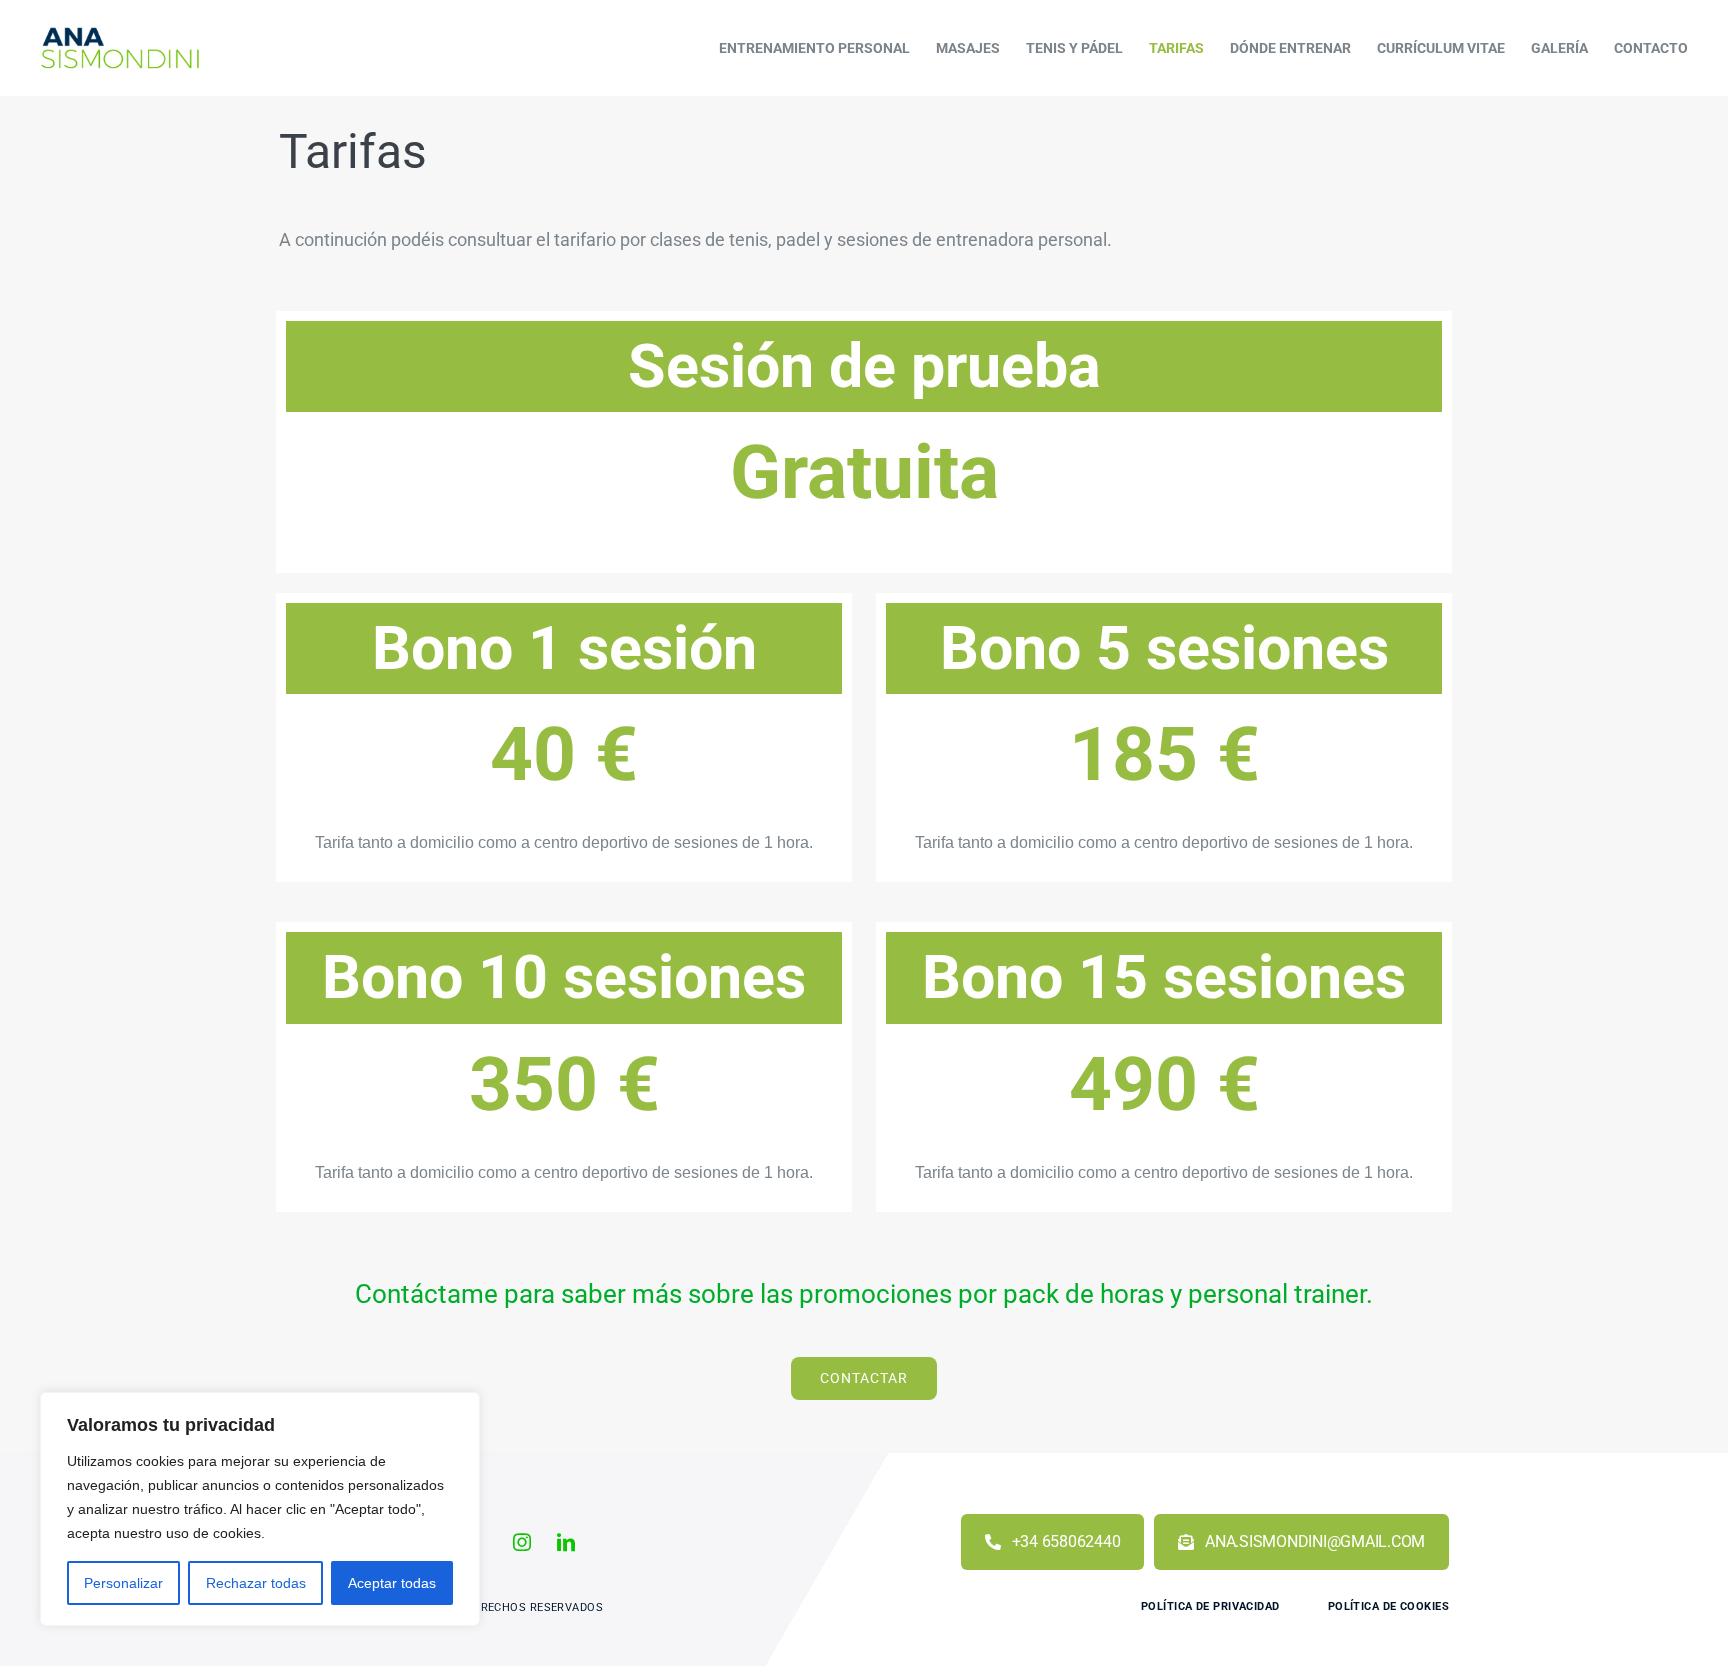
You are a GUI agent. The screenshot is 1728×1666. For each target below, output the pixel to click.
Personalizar (123, 1583)
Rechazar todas (256, 1583)
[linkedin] (566, 1542)
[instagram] (522, 1542)
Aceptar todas (392, 1583)
